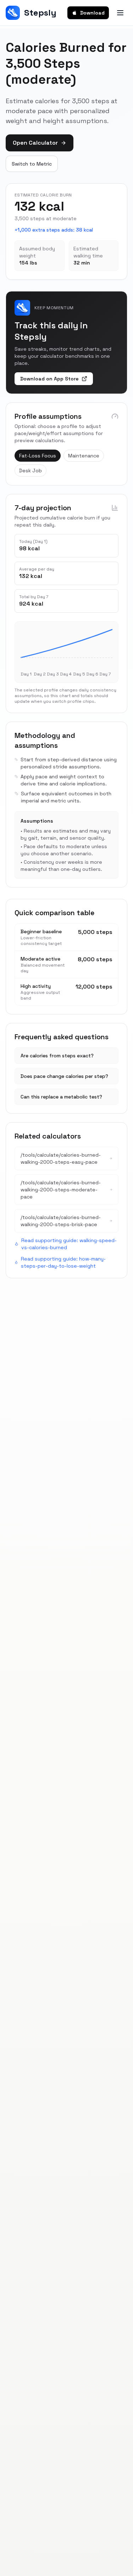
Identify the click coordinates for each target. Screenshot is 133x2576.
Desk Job (31, 471)
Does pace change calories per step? (64, 1076)
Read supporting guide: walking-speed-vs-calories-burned (69, 1244)
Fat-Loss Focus (38, 456)
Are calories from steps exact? (57, 1056)
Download (92, 13)
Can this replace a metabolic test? (61, 1097)
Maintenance (84, 456)
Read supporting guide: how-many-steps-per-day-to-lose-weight (63, 1262)
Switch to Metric (32, 164)
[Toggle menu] (120, 13)
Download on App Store (49, 379)
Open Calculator (35, 143)
